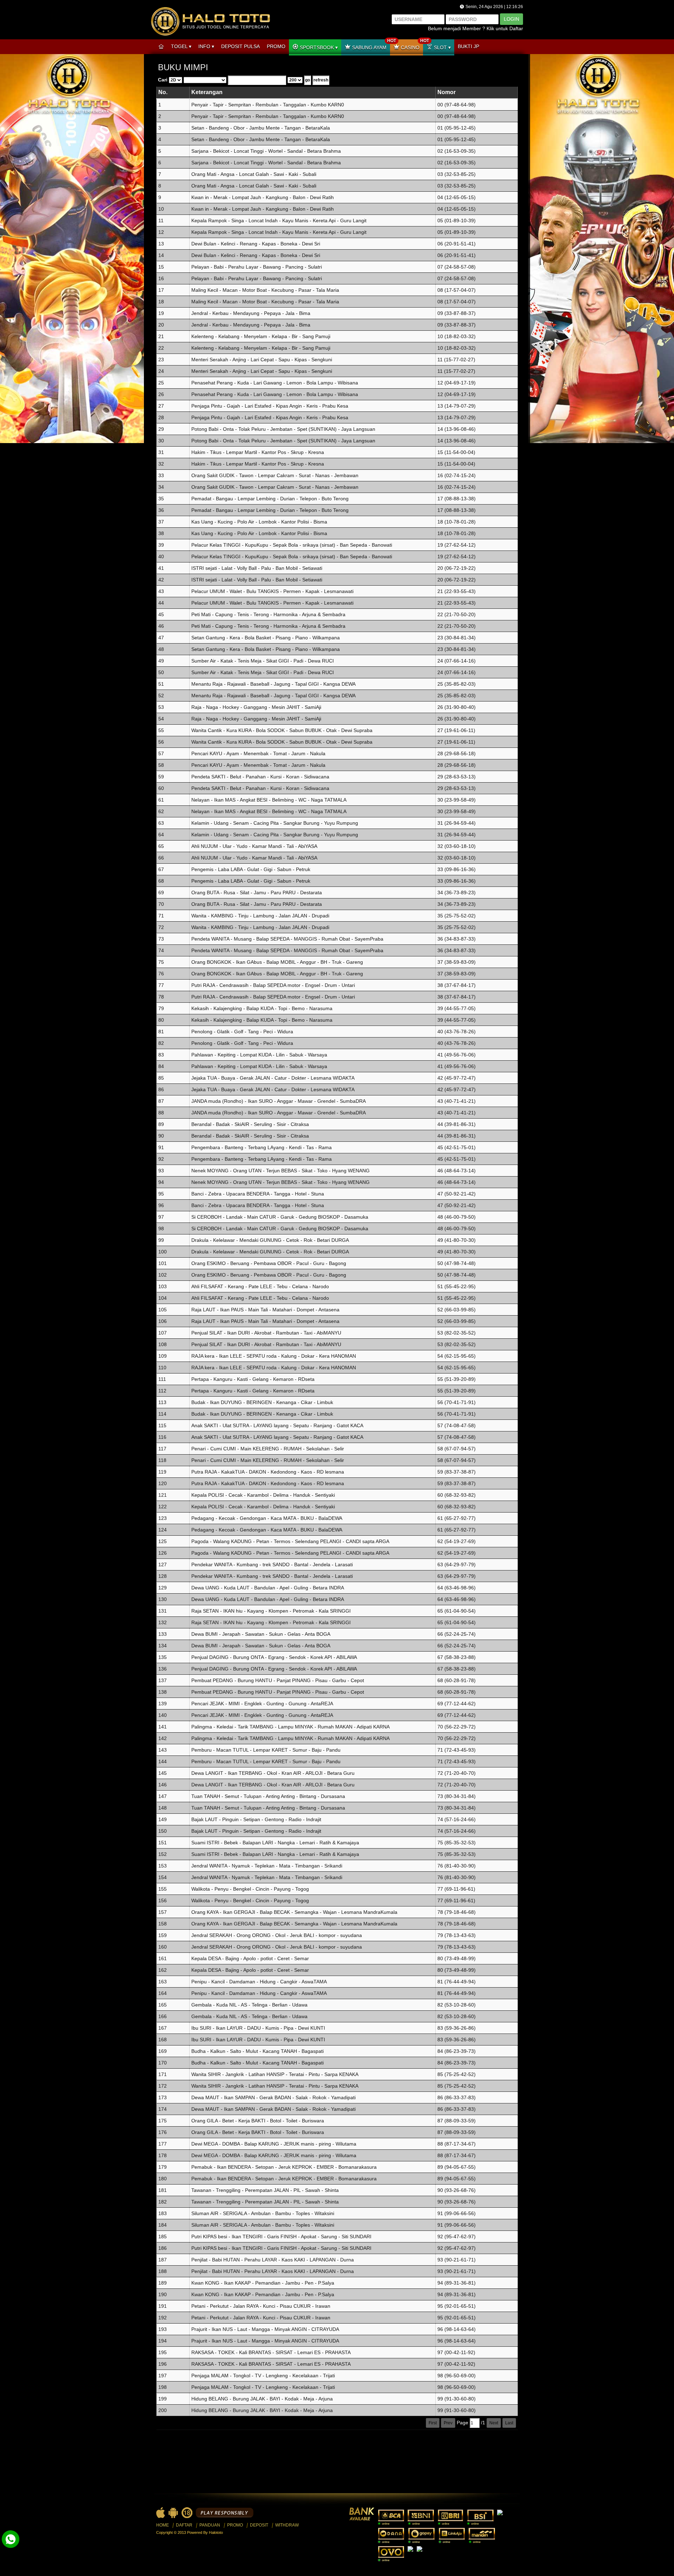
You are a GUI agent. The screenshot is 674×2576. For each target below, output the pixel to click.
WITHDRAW (287, 2525)
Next (494, 2423)
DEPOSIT (259, 2525)
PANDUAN (210, 2525)
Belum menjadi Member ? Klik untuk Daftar (475, 28)
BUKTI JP (468, 46)
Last (509, 2423)
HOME (163, 2525)
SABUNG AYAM (370, 45)
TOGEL (180, 46)
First (433, 2423)
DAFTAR (184, 2525)
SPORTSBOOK (317, 47)
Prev (448, 2423)
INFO (205, 46)
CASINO (411, 45)
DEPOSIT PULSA (240, 46)
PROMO (276, 46)
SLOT (440, 47)
